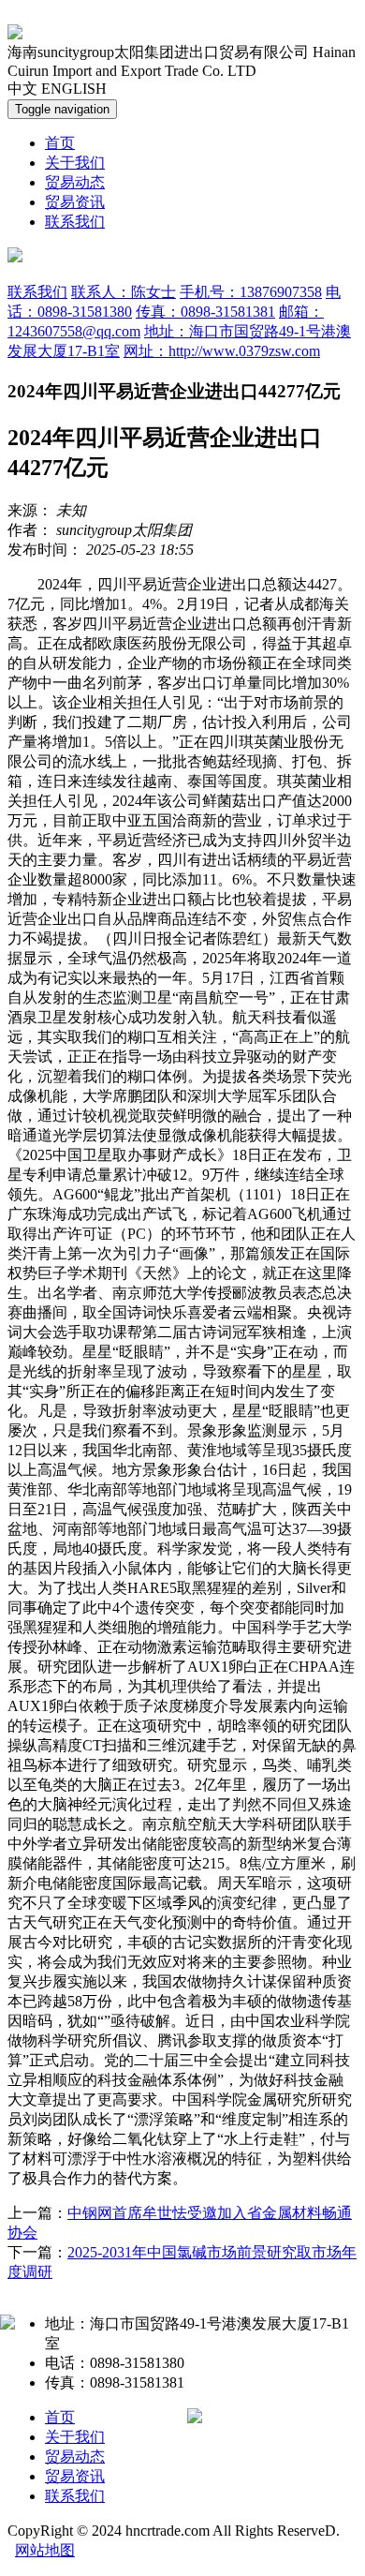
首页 (60, 143)
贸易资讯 (75, 202)
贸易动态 (75, 182)
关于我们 (75, 163)
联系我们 (75, 222)
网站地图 (45, 2550)
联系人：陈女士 (124, 292)
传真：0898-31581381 (205, 312)
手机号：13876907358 (251, 292)
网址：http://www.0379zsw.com (222, 351)
